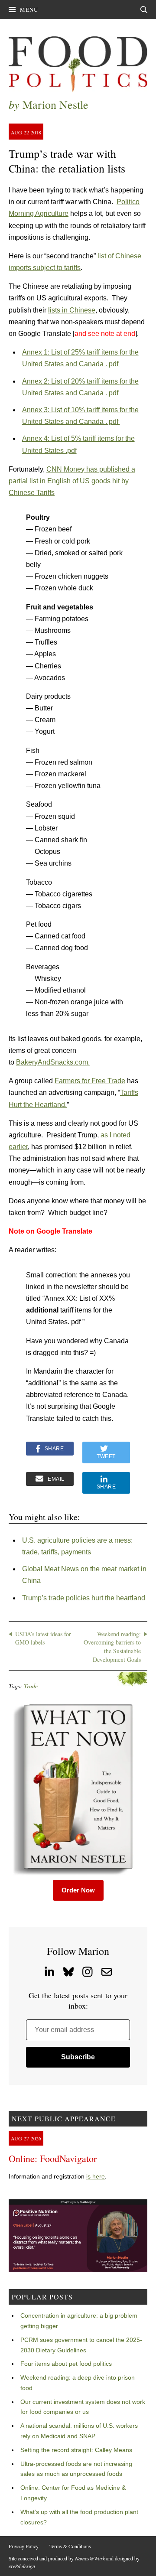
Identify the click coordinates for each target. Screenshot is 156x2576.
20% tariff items (95, 381)
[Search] (144, 10)
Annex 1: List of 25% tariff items (71, 352)
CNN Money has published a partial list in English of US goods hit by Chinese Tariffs (72, 481)
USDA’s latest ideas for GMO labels (43, 1638)
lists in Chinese (72, 310)
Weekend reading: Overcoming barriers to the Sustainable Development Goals (112, 1647)
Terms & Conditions (70, 2546)
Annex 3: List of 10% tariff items (71, 410)
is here (96, 2176)
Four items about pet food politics (66, 2364)
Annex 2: (37, 381)
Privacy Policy (24, 2546)
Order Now (78, 1890)
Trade (31, 1686)
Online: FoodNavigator (53, 2158)
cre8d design (22, 2566)
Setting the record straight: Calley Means (76, 2450)
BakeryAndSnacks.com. (53, 1062)
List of (61, 381)
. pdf (113, 364)
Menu (29, 10)
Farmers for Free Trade (90, 1081)
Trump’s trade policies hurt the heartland (84, 1598)
